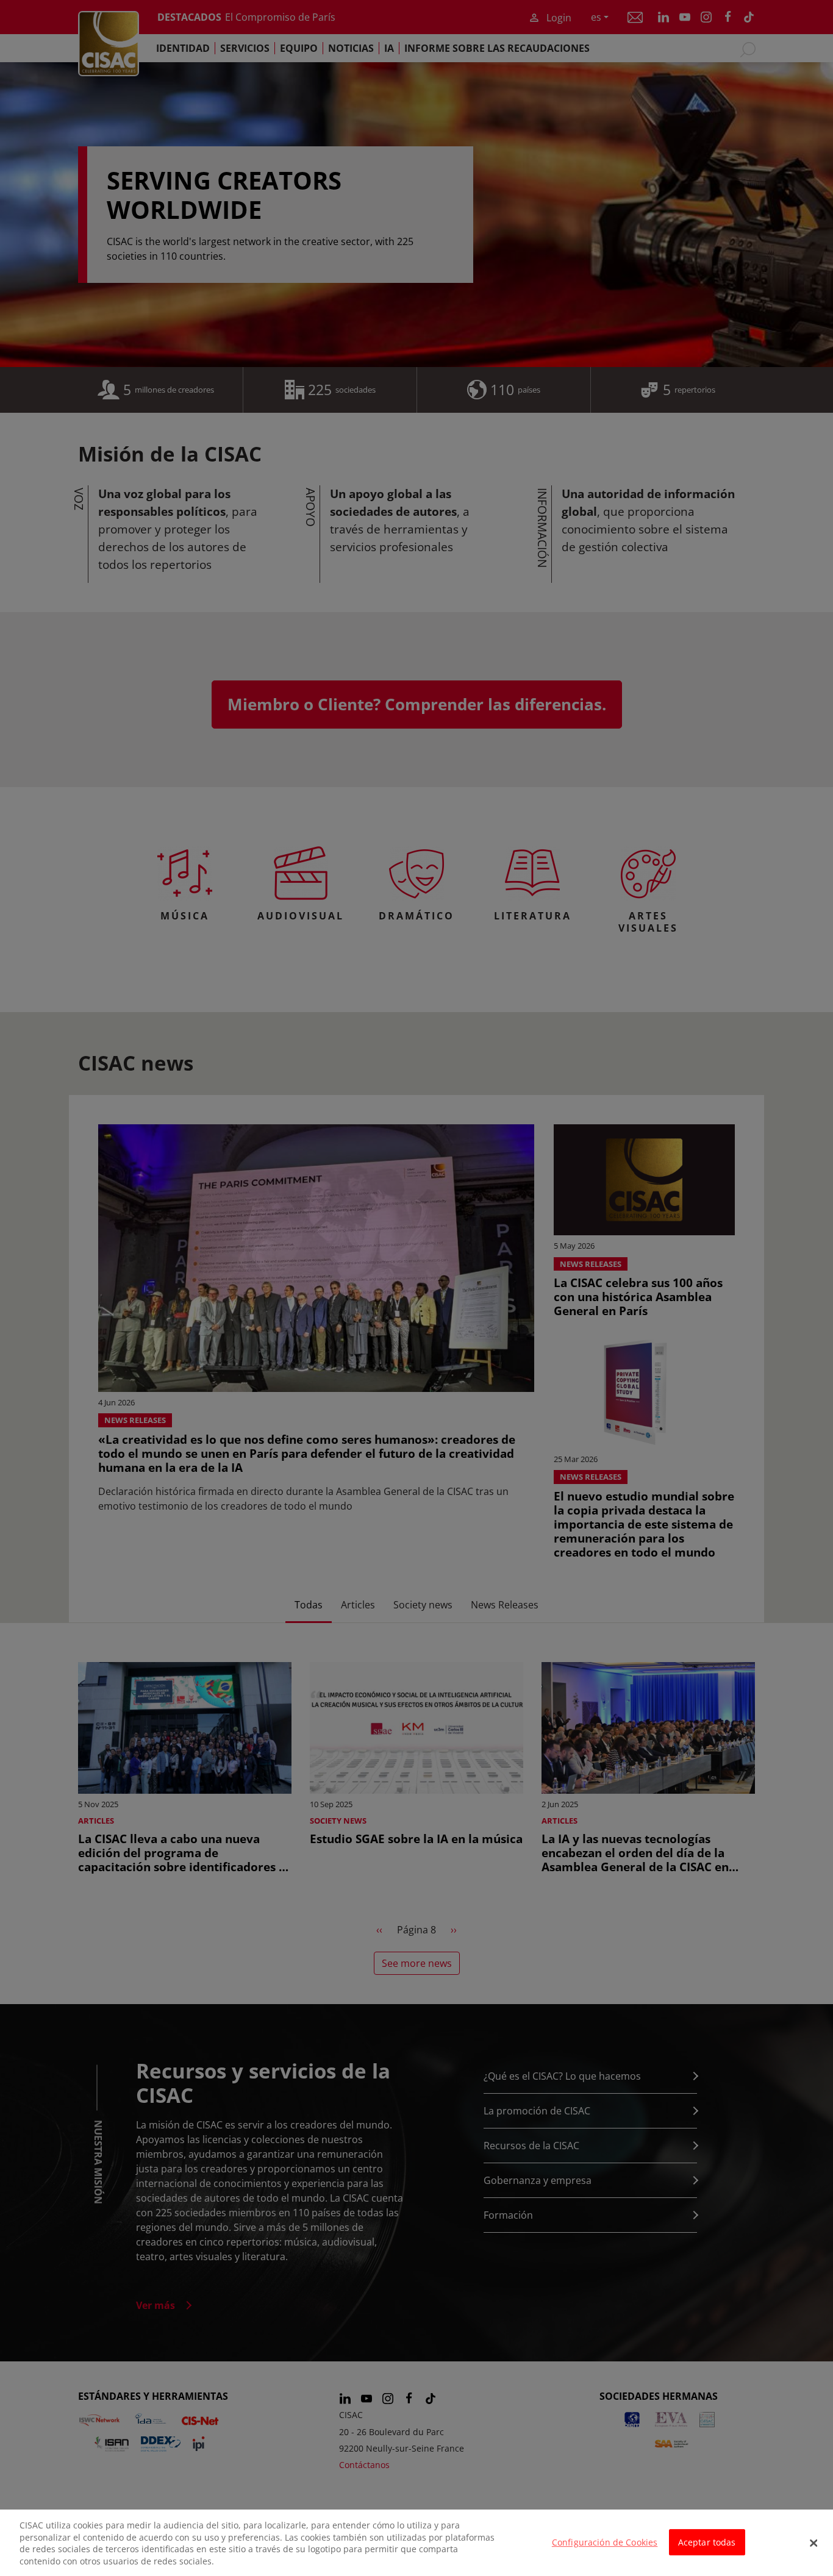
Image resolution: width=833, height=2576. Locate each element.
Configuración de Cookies (605, 2542)
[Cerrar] (813, 2543)
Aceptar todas (707, 2542)
